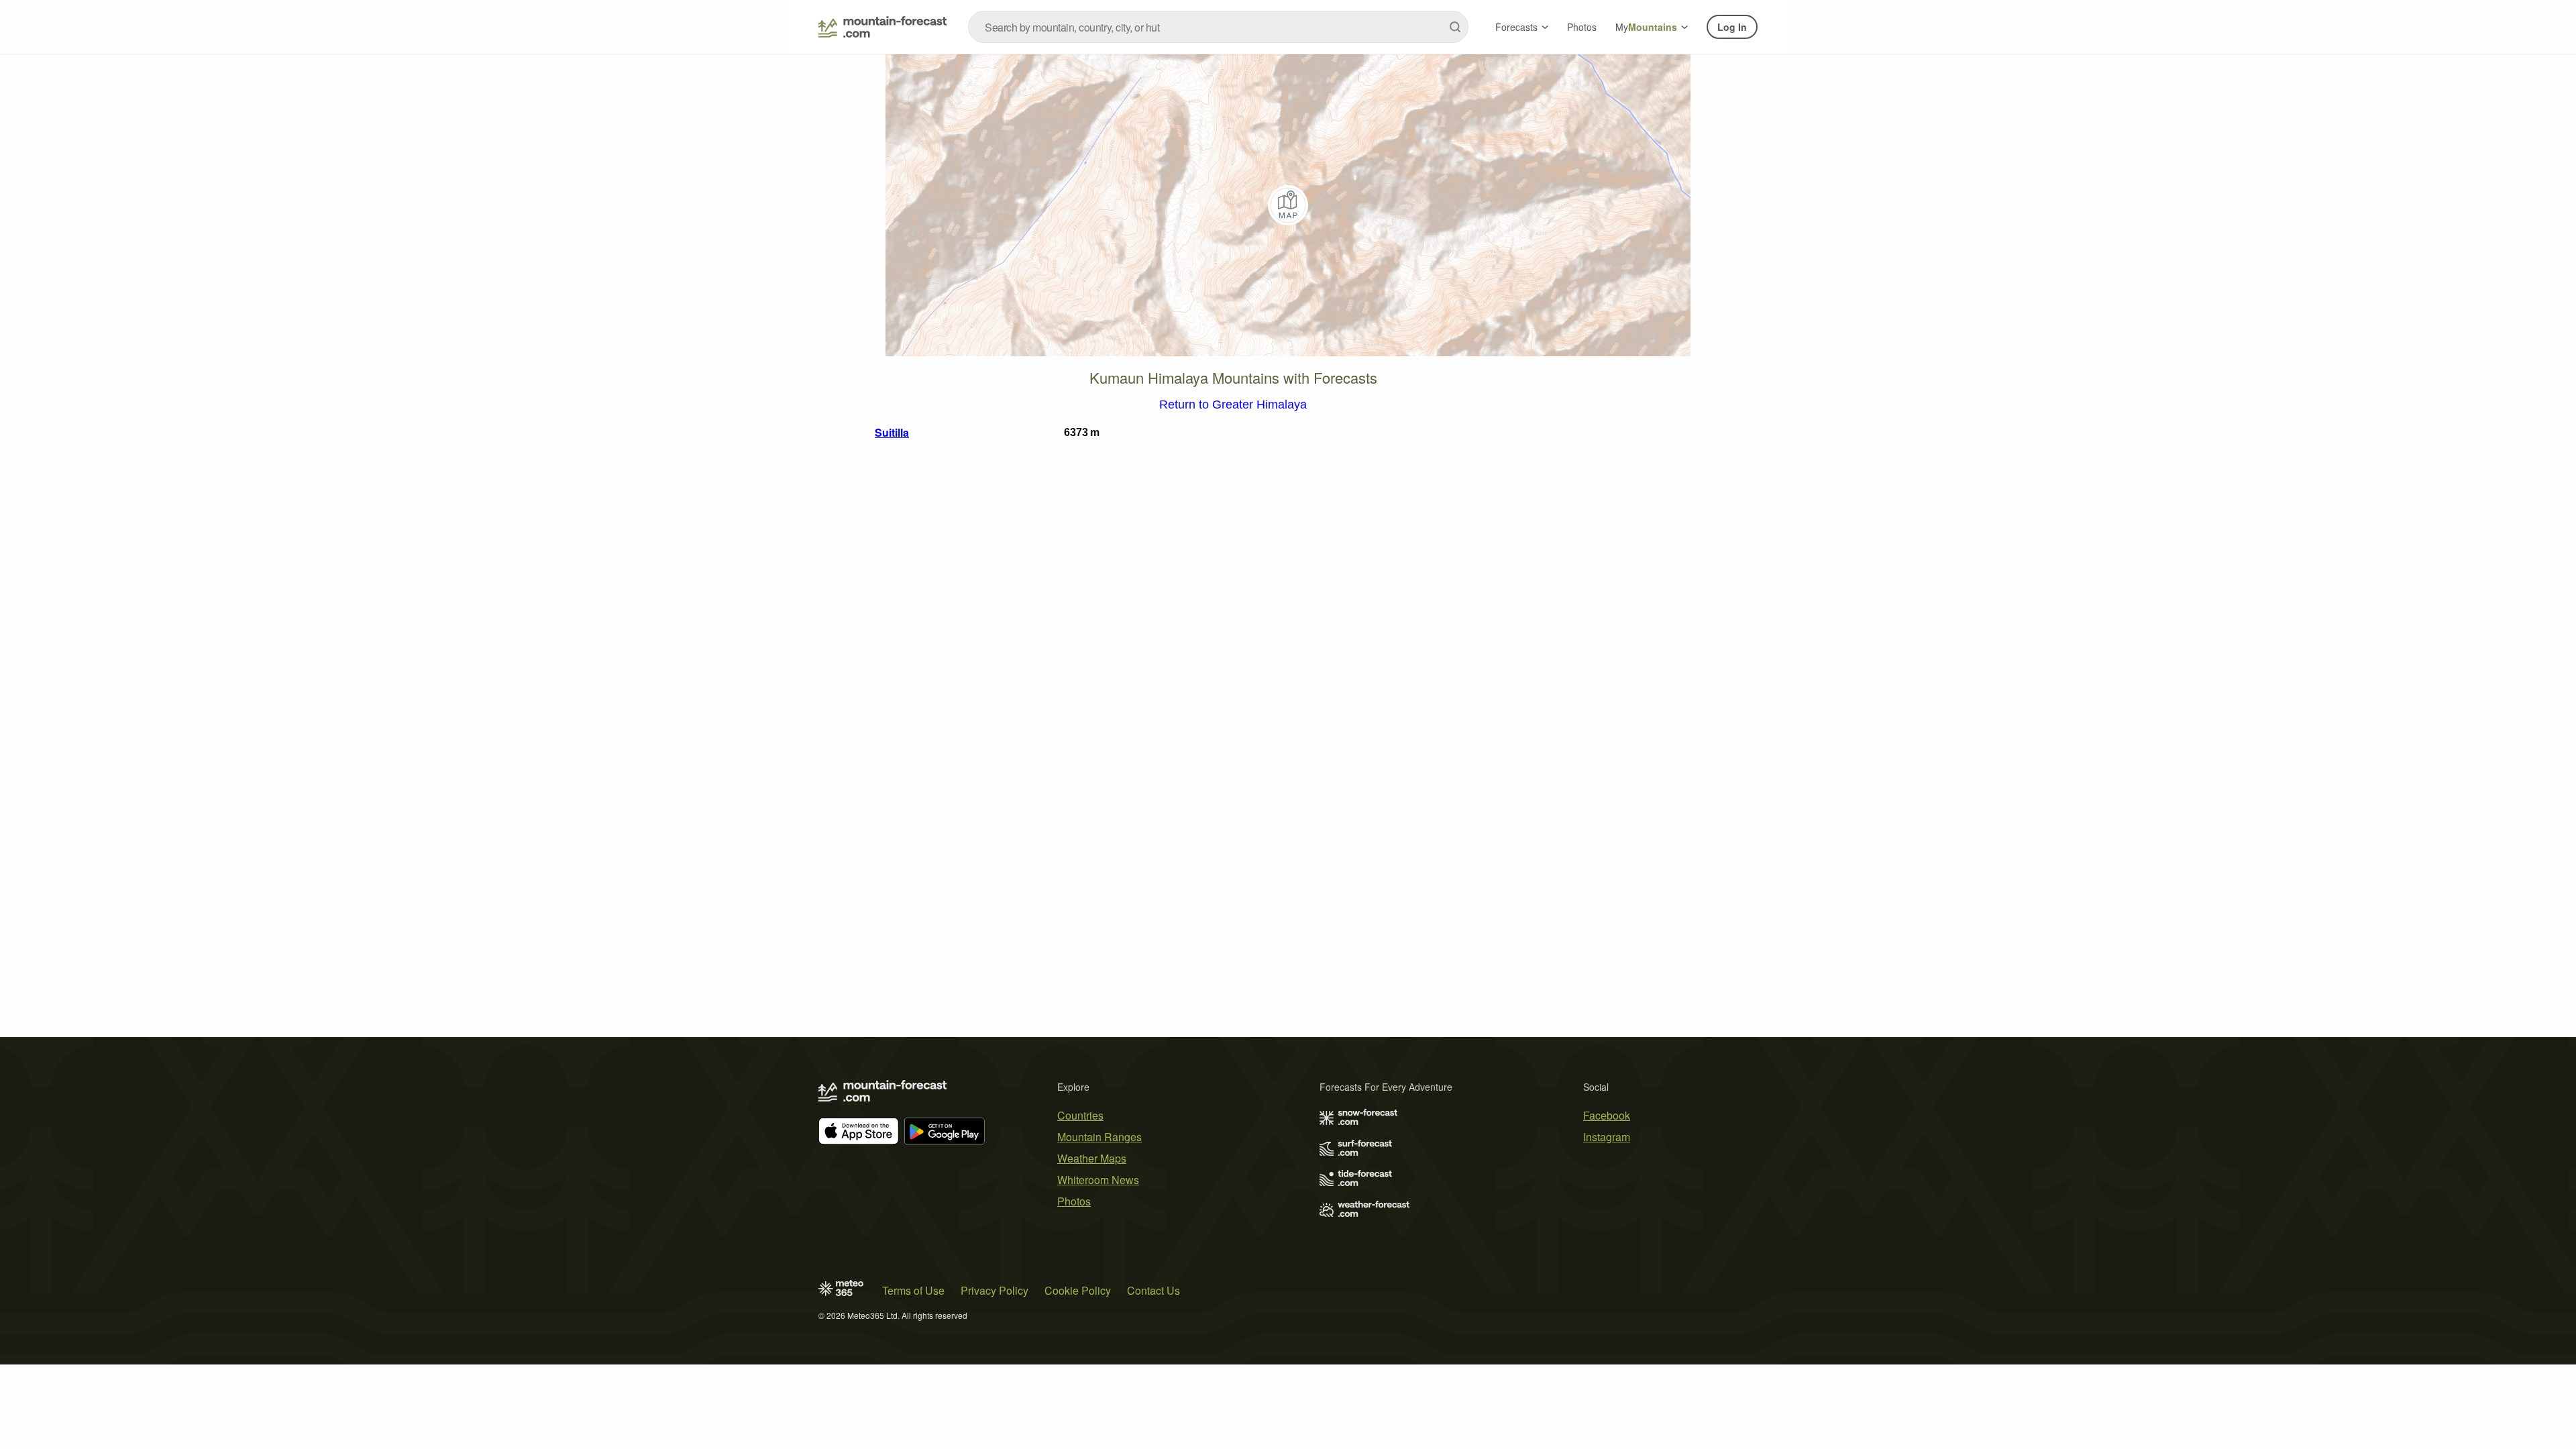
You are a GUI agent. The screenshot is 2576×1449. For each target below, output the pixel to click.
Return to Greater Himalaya (1233, 405)
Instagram (1607, 1137)
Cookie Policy (1078, 1290)
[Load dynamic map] (1288, 205)
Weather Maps (1092, 1158)
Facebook (1607, 1115)
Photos (1582, 27)
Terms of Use (913, 1290)
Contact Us (1153, 1290)
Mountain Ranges (1099, 1137)
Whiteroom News (1098, 1180)
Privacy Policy (995, 1290)
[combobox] (1218, 27)
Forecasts (1516, 27)
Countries (1080, 1115)
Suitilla (892, 432)
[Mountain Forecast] (882, 27)
